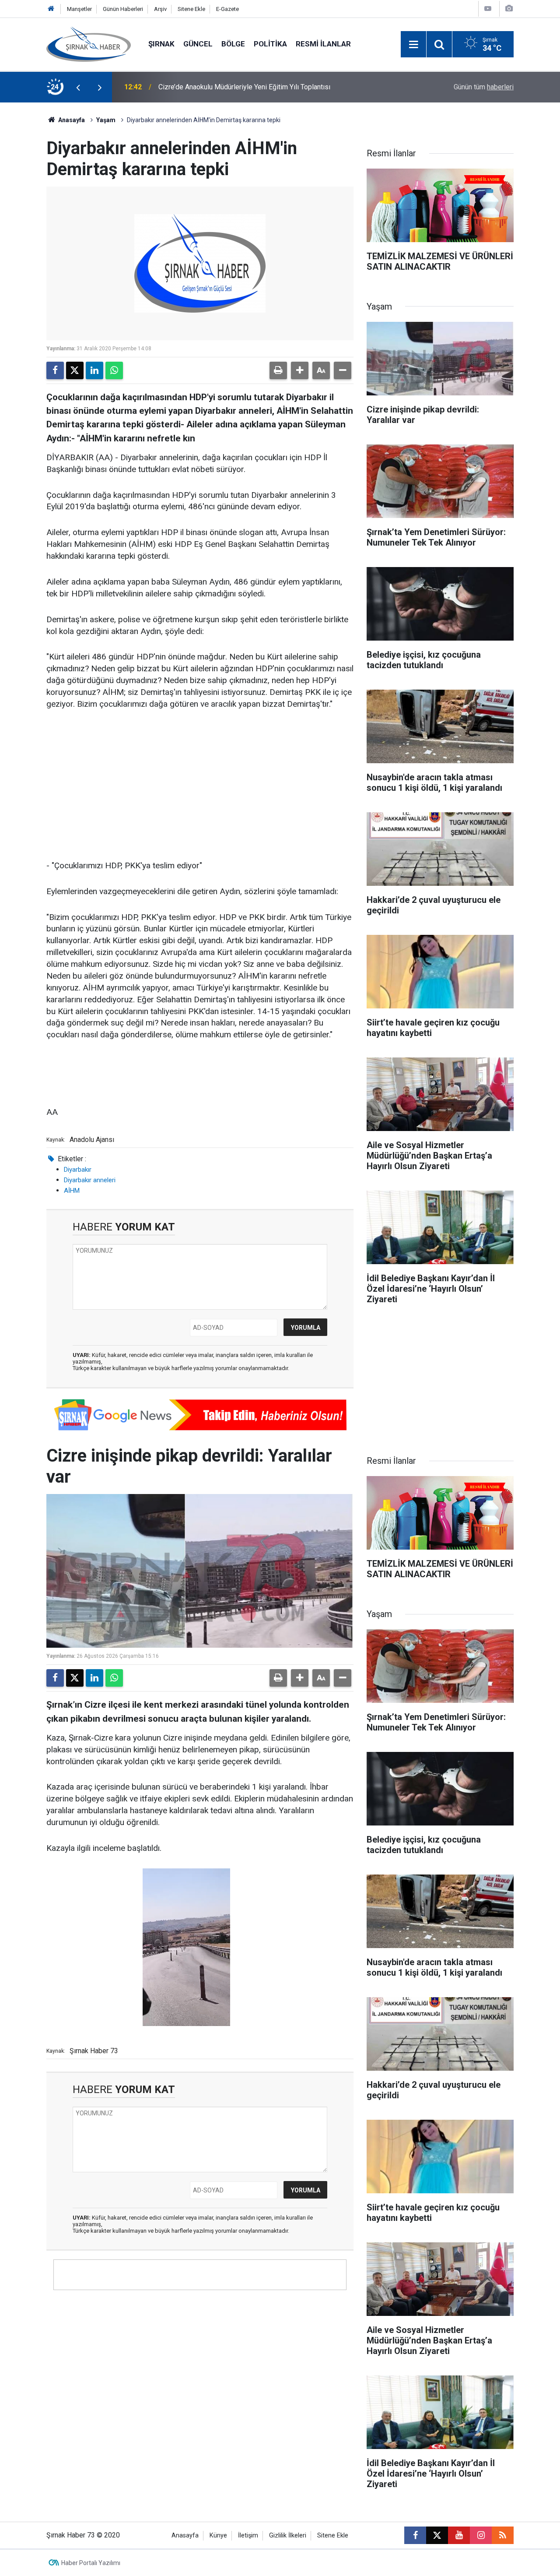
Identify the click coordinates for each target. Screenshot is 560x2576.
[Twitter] (75, 370)
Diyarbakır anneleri (90, 1180)
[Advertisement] (200, 786)
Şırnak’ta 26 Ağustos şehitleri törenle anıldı (224, 87)
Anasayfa (71, 120)
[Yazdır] (278, 370)
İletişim (248, 2535)
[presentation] (78, 87)
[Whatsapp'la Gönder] (114, 370)
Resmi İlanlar (323, 44)
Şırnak (161, 44)
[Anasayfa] (51, 9)
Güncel (198, 44)
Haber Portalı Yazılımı (91, 2563)
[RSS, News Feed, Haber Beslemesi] (503, 2535)
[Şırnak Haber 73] (89, 44)
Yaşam (106, 120)
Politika (270, 44)
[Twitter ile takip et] (437, 2535)
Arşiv (160, 9)
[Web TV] (488, 9)
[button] (300, 370)
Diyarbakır (78, 1170)
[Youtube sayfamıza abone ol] (459, 2535)
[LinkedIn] (94, 370)
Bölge (233, 44)
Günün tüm (484, 87)
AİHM (72, 1191)
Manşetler (79, 9)
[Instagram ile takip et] (481, 2535)
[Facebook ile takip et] (415, 2535)
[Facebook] (55, 370)
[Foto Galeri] (509, 9)
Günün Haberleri (123, 9)
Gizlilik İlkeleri (288, 2535)
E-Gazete (227, 9)
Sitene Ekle (191, 9)
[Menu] (413, 45)
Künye (218, 2535)
